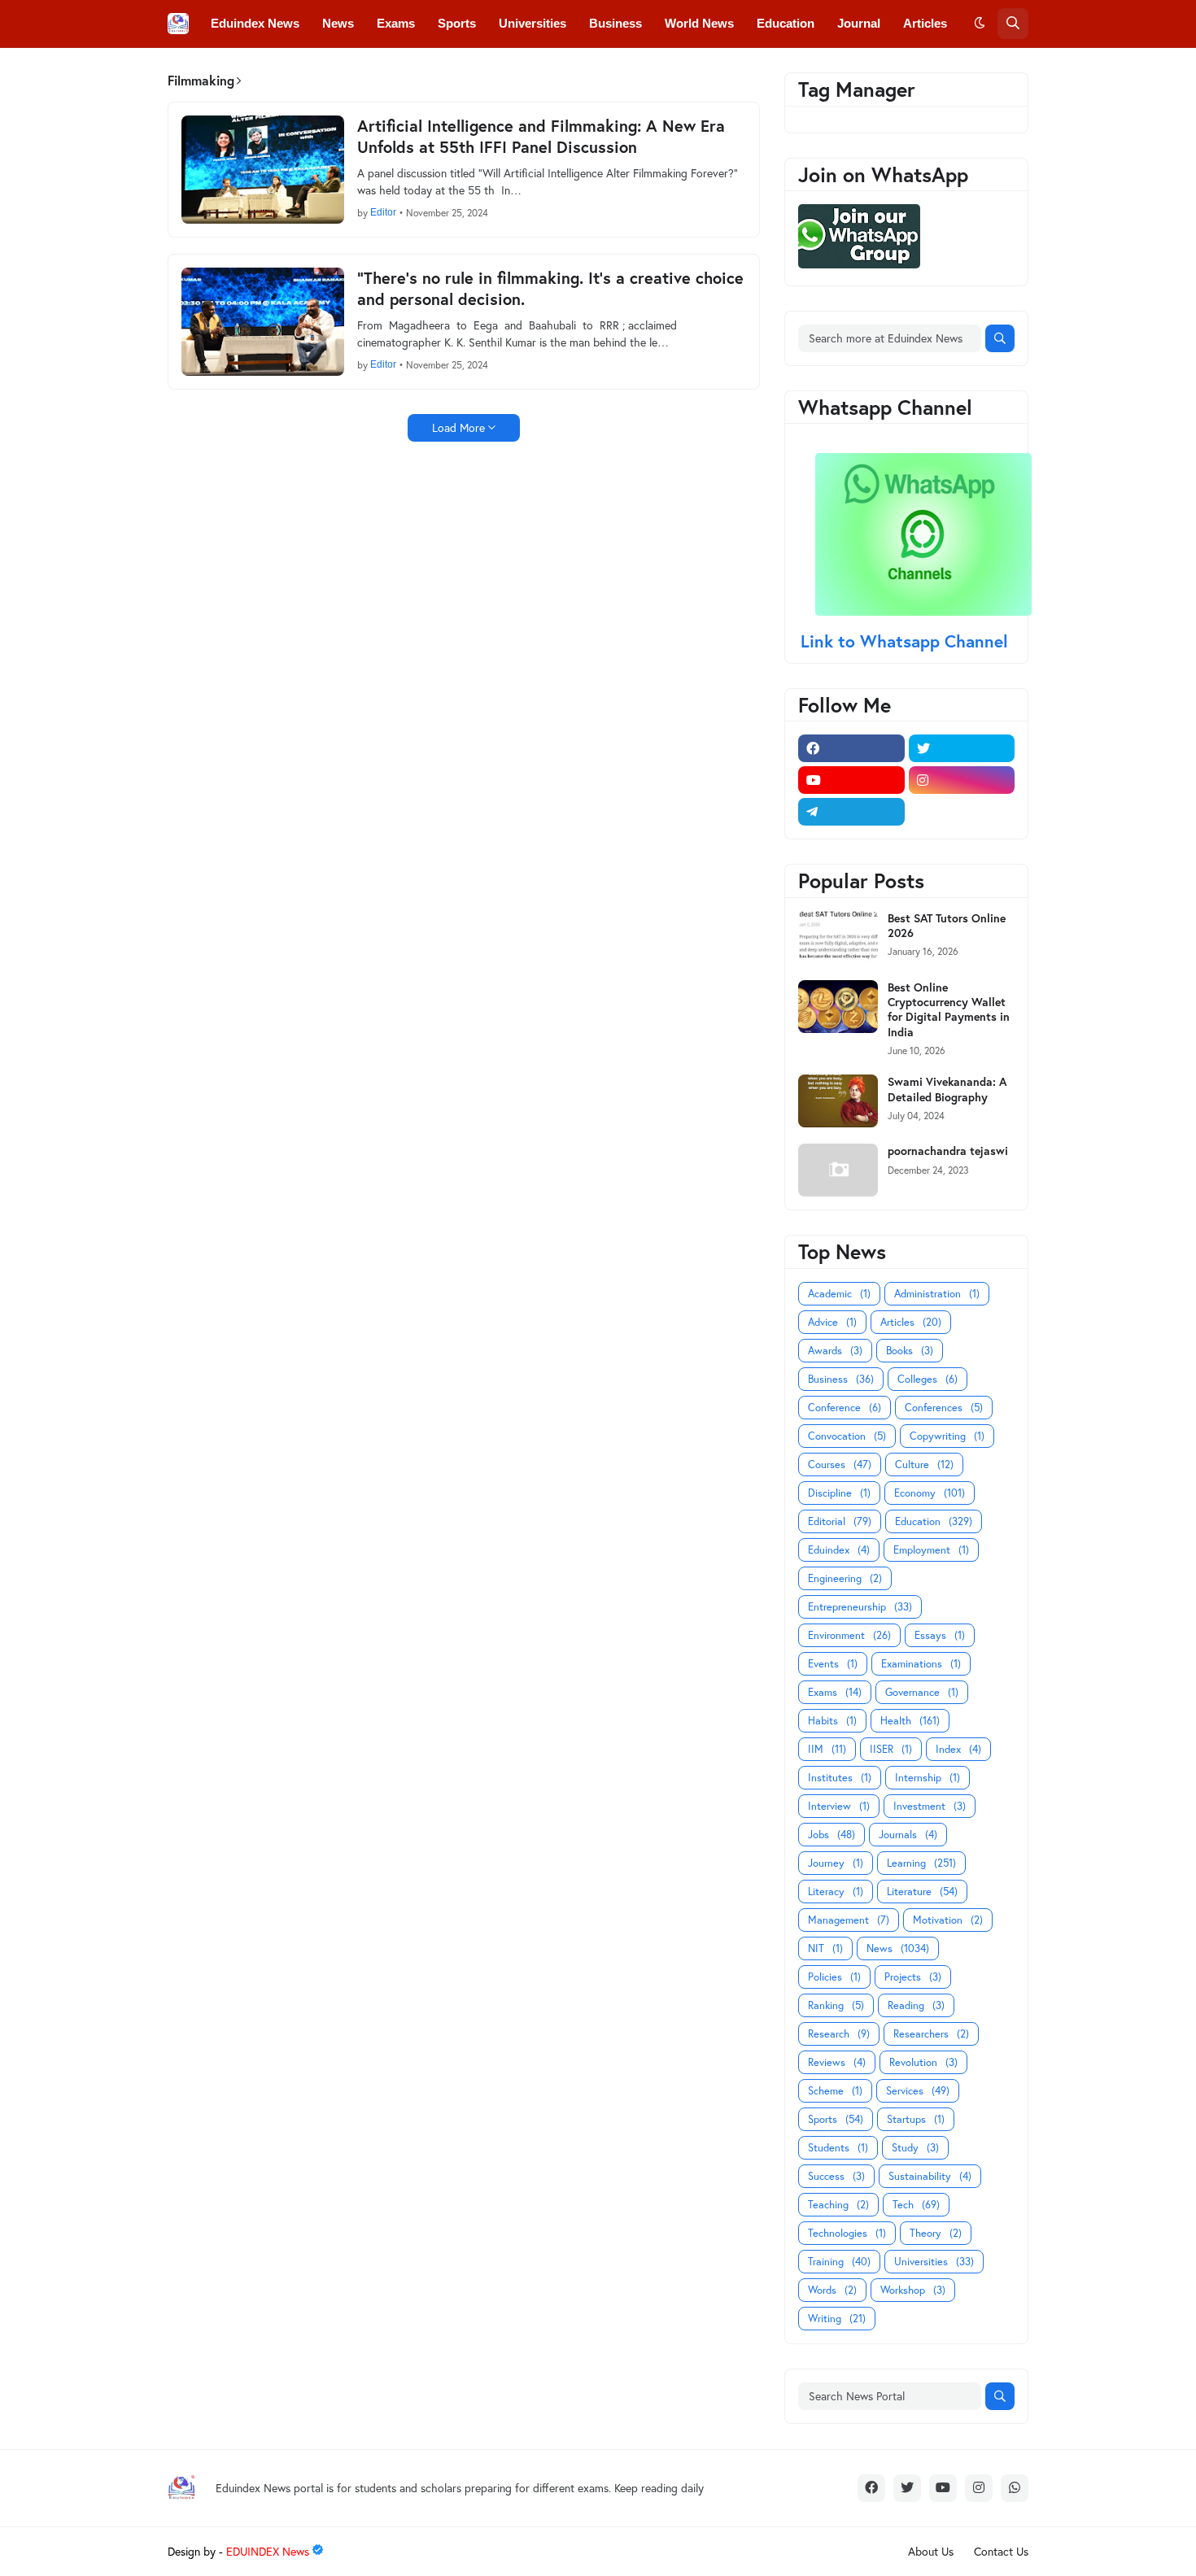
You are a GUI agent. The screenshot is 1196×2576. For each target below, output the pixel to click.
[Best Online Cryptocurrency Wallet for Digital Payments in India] (838, 1007)
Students (838, 2148)
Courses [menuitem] (504, 70)
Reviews (837, 2062)
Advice (832, 1322)
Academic (839, 1294)
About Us (931, 2551)
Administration (937, 1294)
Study (915, 2148)
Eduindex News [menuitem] (255, 23)
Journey (836, 1863)
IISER (891, 1749)
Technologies (847, 2233)
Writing (837, 2319)
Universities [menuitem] (533, 23)
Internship (928, 1778)
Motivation (948, 1920)
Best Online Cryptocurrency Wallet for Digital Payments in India (949, 1010)
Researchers (931, 2034)
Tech (916, 2205)
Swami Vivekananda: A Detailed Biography (947, 1089)
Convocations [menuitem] (418, 70)
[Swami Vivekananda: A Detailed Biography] (838, 1101)
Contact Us (1001, 2551)
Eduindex (839, 1550)
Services (918, 2091)
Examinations (921, 1664)
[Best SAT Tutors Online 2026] (838, 937)
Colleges (928, 1379)
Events (833, 1664)
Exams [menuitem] (396, 23)
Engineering (845, 1578)
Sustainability (930, 2176)
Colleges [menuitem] (236, 70)
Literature (922, 1892)
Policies (834, 1977)
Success (836, 2176)
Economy (930, 1493)
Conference (845, 1408)
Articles (911, 1322)
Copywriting (947, 1436)
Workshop (913, 2290)
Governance (922, 1692)
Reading (916, 2005)
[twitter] (962, 748)
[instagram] (962, 780)
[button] (980, 24)
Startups (916, 2119)
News (898, 1948)
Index (958, 1749)
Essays (940, 1635)
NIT (825, 1948)
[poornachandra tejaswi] (838, 1170)
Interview (839, 1806)
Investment (930, 1806)
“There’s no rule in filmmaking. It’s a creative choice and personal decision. (550, 289)
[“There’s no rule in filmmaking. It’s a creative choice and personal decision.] (263, 322)
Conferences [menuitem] (319, 70)
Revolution (923, 2062)
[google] (962, 812)
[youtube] (851, 780)
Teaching (838, 2205)
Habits (832, 1721)
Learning (921, 1863)
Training (839, 2262)
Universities (934, 2262)
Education (934, 1521)
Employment (931, 1550)
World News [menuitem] (699, 23)
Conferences (944, 1408)
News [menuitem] (338, 23)
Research (839, 2034)
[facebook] (851, 748)
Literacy (836, 1892)
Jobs (832, 1835)
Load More (458, 427)
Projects (913, 1977)
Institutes (840, 1778)
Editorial (840, 1521)
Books (910, 1351)
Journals (908, 1835)
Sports (836, 2119)
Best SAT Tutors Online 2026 (947, 926)
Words (832, 2290)
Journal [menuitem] (859, 23)
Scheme (835, 2091)
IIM (827, 1749)
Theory (936, 2233)
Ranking (836, 2005)
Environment (849, 1635)
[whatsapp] (1015, 2488)
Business (841, 1379)
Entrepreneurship (860, 1607)
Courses (840, 1465)
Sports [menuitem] (457, 23)
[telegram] (851, 812)
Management (849, 1920)
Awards (835, 1351)
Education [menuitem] (786, 23)
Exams (835, 1692)
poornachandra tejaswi (948, 1151)
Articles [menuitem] (925, 23)
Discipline (839, 1493)
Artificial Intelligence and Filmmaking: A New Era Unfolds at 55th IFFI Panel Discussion (541, 137)
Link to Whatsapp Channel (907, 641)
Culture (924, 1465)
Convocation (847, 1436)
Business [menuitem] (615, 23)
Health (910, 1721)
